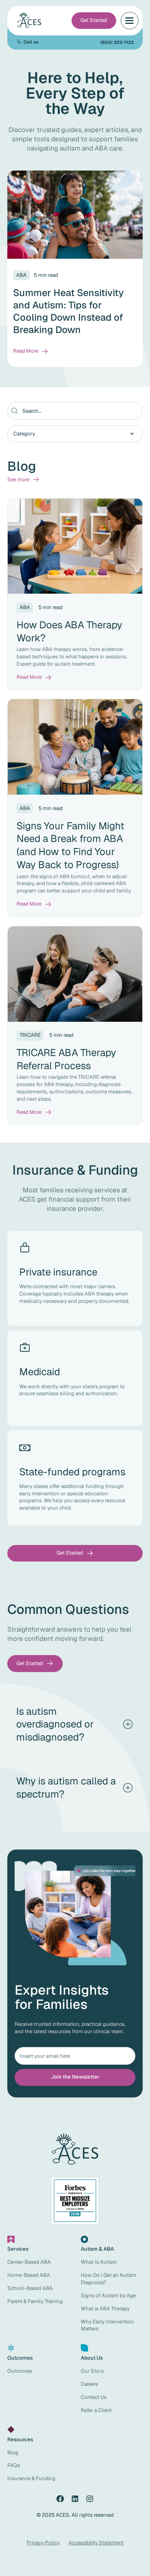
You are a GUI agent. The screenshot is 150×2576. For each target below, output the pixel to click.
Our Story (92, 2371)
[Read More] (31, 351)
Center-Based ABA (29, 2262)
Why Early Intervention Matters (107, 2325)
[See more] (23, 480)
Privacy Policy (43, 2543)
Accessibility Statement (96, 2543)
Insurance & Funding (31, 2478)
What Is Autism (99, 2262)
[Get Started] (94, 21)
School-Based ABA (30, 2288)
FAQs (14, 2465)
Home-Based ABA (29, 2275)
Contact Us (94, 2397)
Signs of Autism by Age (108, 2296)
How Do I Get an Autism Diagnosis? (109, 2279)
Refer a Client (96, 2410)
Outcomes (20, 2371)
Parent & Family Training (35, 2301)
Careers (89, 2384)
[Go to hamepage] (30, 20)
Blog (13, 2453)
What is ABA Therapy (105, 2309)
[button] (130, 21)
